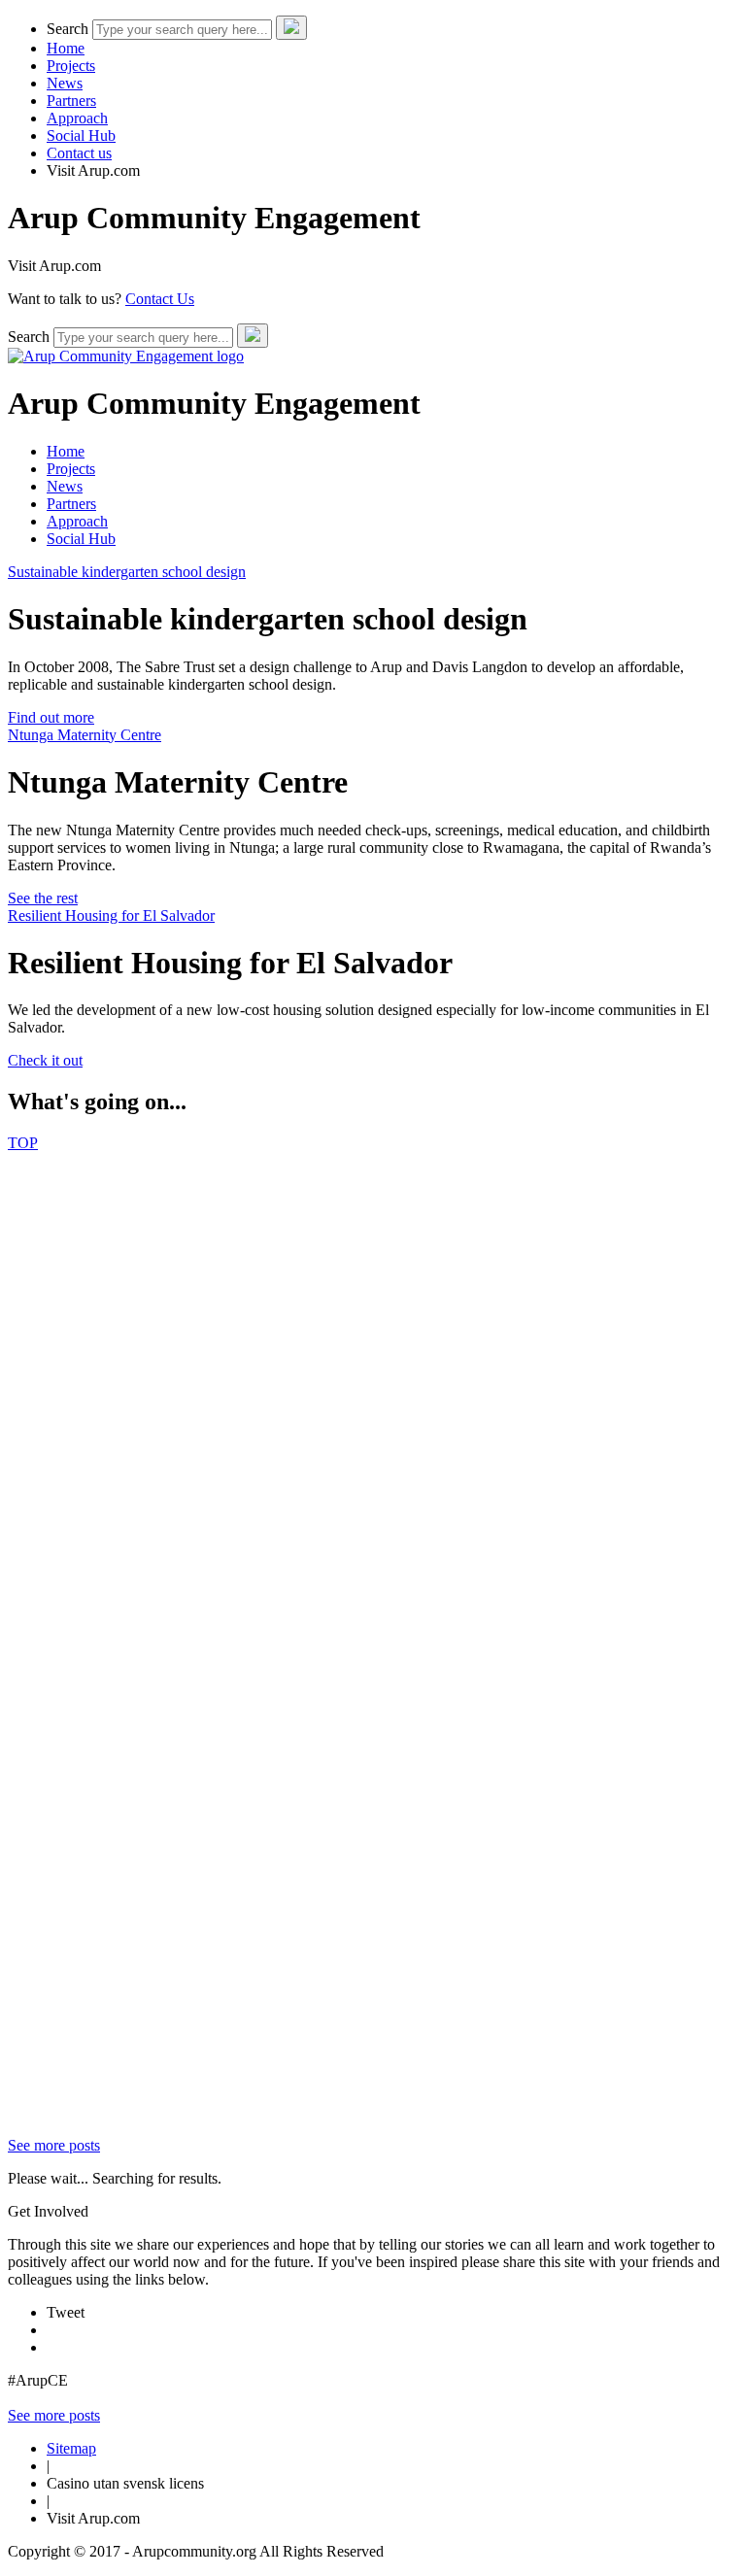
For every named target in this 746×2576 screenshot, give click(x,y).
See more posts (54, 2145)
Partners (71, 101)
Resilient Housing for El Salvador (111, 915)
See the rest (43, 898)
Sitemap (71, 2448)
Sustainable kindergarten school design (127, 572)
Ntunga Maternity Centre (85, 735)
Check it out (45, 1060)
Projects (71, 66)
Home (66, 48)
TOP (23, 1143)
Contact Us (160, 299)
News (65, 83)
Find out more (51, 717)
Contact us (79, 153)
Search (68, 29)
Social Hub (81, 136)
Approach (77, 118)
